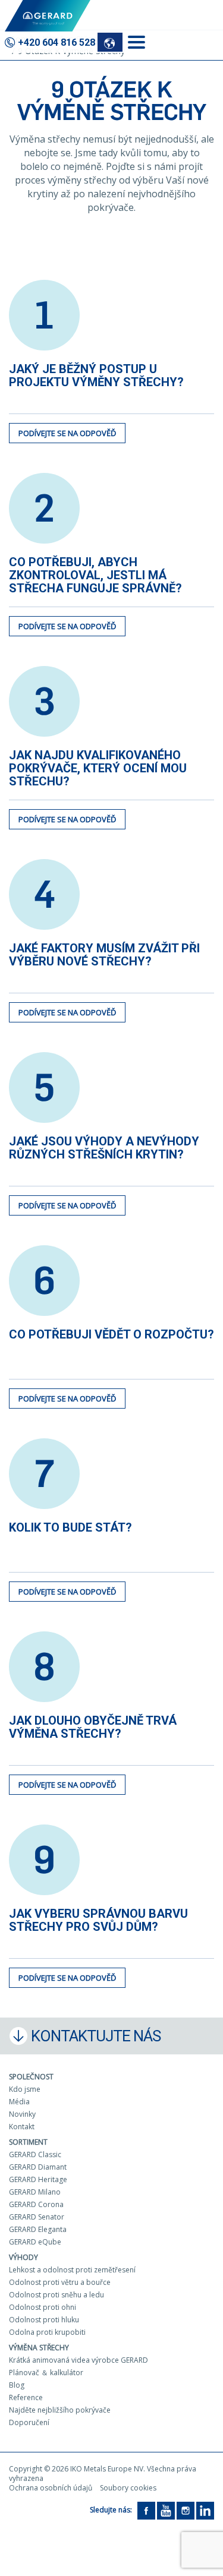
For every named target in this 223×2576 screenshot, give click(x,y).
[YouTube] (166, 2510)
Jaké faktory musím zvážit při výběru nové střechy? (104, 955)
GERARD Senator (37, 2217)
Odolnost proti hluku (44, 2320)
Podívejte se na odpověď (67, 433)
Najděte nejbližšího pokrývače (60, 2410)
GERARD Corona (36, 2204)
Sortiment (28, 2142)
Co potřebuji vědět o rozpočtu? (111, 1334)
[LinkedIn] (205, 2510)
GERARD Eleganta (38, 2229)
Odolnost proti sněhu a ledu (56, 2295)
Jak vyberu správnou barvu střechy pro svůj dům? (98, 1920)
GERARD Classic (35, 2154)
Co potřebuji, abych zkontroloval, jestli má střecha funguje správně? (95, 575)
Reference (26, 2397)
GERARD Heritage (38, 2179)
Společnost (31, 2077)
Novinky (22, 2114)
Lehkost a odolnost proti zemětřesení (72, 2270)
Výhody (23, 2257)
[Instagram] (186, 2510)
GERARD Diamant (38, 2167)
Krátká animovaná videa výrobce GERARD (78, 2360)
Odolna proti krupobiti (47, 2332)
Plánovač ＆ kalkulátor (46, 2373)
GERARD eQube (35, 2242)
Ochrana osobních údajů (51, 2488)
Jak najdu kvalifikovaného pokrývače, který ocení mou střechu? (98, 768)
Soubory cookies (128, 2488)
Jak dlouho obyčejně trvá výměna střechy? (93, 1727)
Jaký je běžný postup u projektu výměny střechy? (96, 375)
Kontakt (22, 2127)
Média (19, 2102)
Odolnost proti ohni (43, 2307)
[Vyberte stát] (110, 42)
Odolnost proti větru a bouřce (60, 2282)
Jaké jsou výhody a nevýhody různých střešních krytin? (104, 1148)
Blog (17, 2385)
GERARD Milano (35, 2192)
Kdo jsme (25, 2089)
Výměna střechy (39, 2348)
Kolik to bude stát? (70, 1527)
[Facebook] (146, 2510)
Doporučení (29, 2422)
